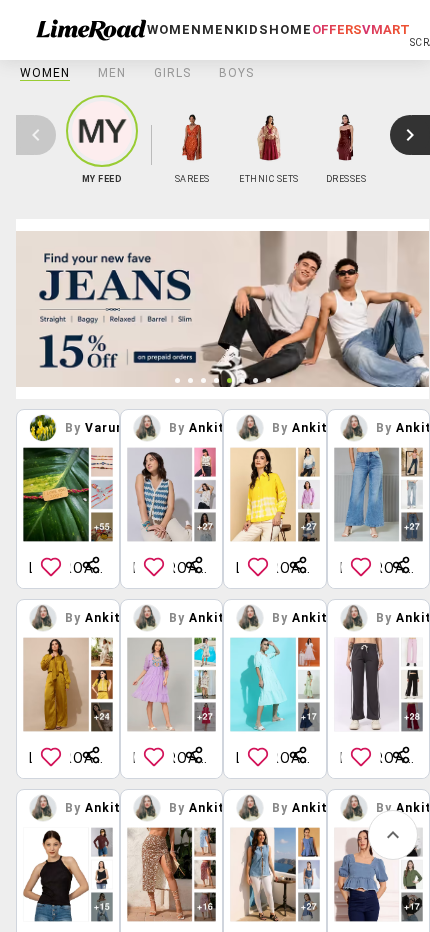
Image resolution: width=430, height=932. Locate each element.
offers (337, 29)
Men (112, 73)
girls (172, 73)
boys (236, 73)
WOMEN (45, 73)
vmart (386, 29)
